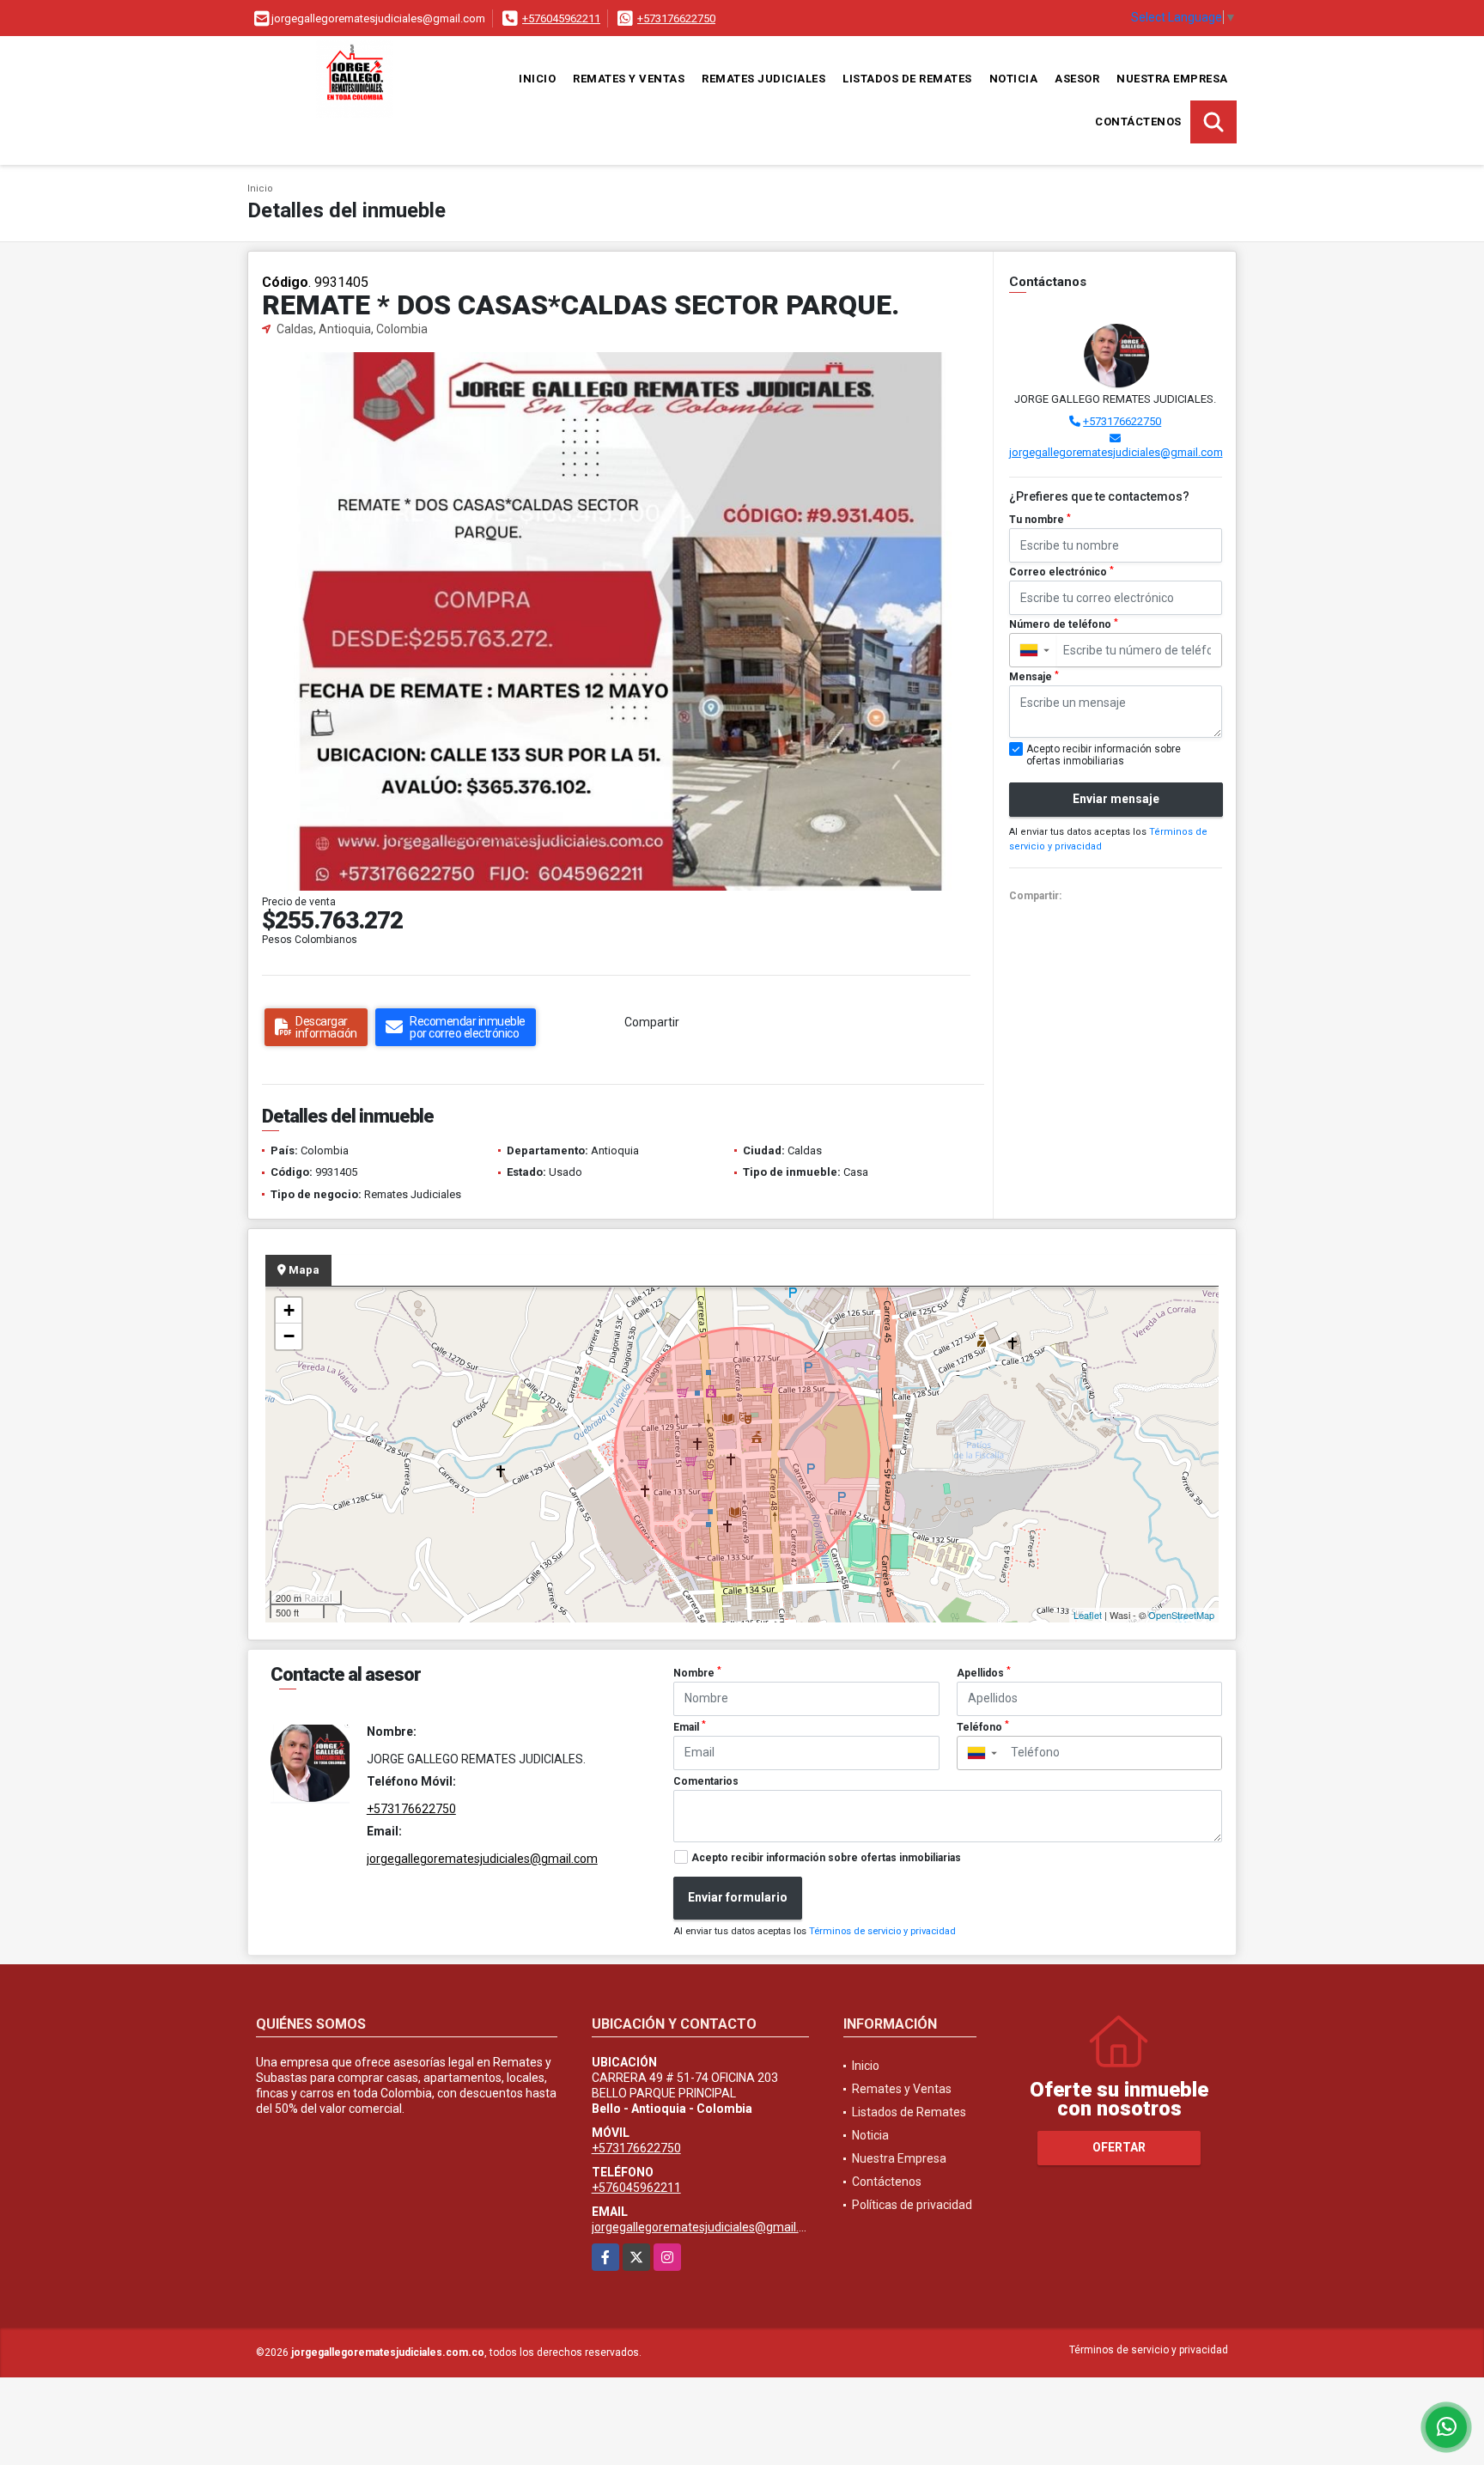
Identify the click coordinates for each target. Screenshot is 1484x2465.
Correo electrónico (1061, 572)
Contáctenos (1138, 122)
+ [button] (289, 1310)
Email (690, 1726)
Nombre (697, 1672)
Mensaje (1034, 677)
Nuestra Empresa (1172, 79)
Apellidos (984, 1672)
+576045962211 (561, 18)
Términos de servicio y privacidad (882, 1931)
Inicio (537, 79)
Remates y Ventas (629, 79)
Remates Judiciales (763, 79)
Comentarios (706, 1781)
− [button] (289, 1336)
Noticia (1014, 79)
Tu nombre (1040, 520)
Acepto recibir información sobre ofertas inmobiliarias (826, 1858)
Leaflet (1088, 1615)
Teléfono (983, 1726)
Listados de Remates (907, 79)
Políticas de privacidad (912, 2205)
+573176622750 (676, 18)
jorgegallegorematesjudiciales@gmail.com (1116, 452)
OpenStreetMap (1181, 1615)
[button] (965, 368)
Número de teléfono (1064, 624)
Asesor (1077, 79)
